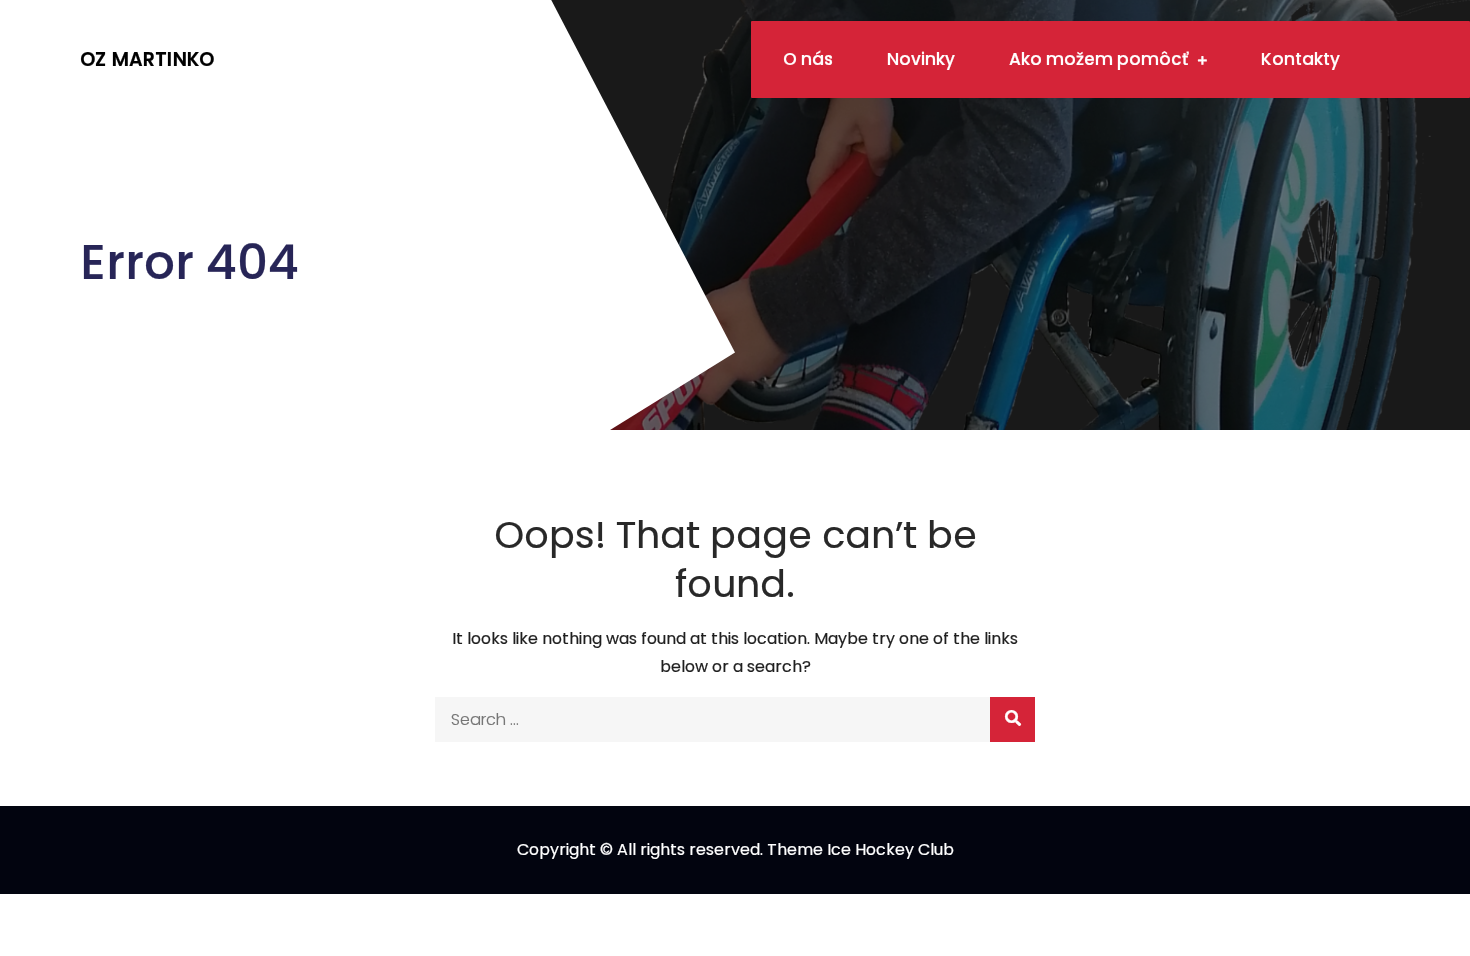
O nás (808, 59)
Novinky (921, 59)
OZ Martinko (147, 59)
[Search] (1012, 719)
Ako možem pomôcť (1098, 59)
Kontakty (1300, 59)
